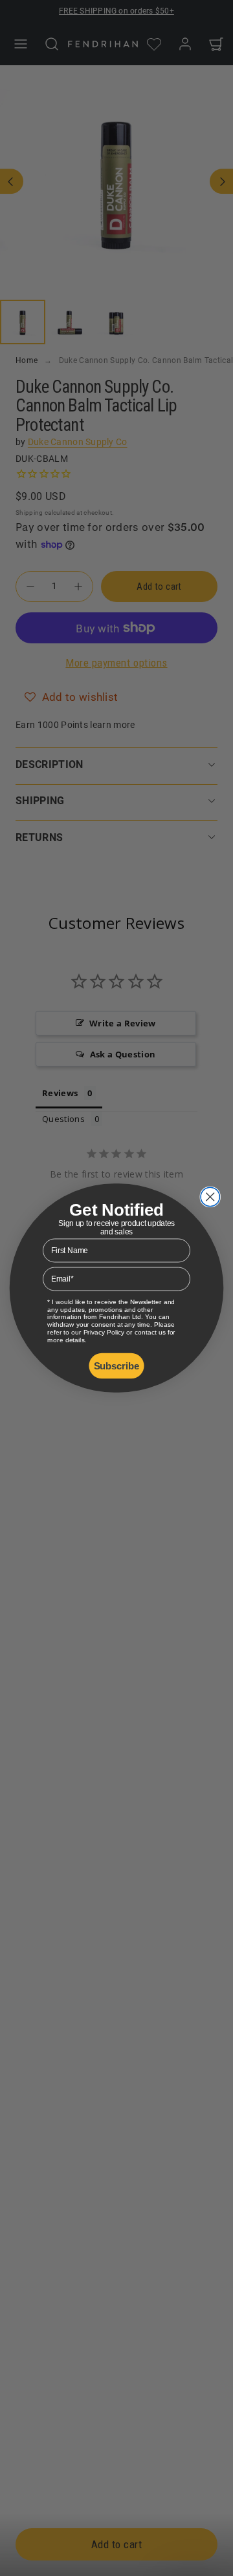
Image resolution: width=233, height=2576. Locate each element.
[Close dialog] (210, 1197)
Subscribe (117, 1366)
